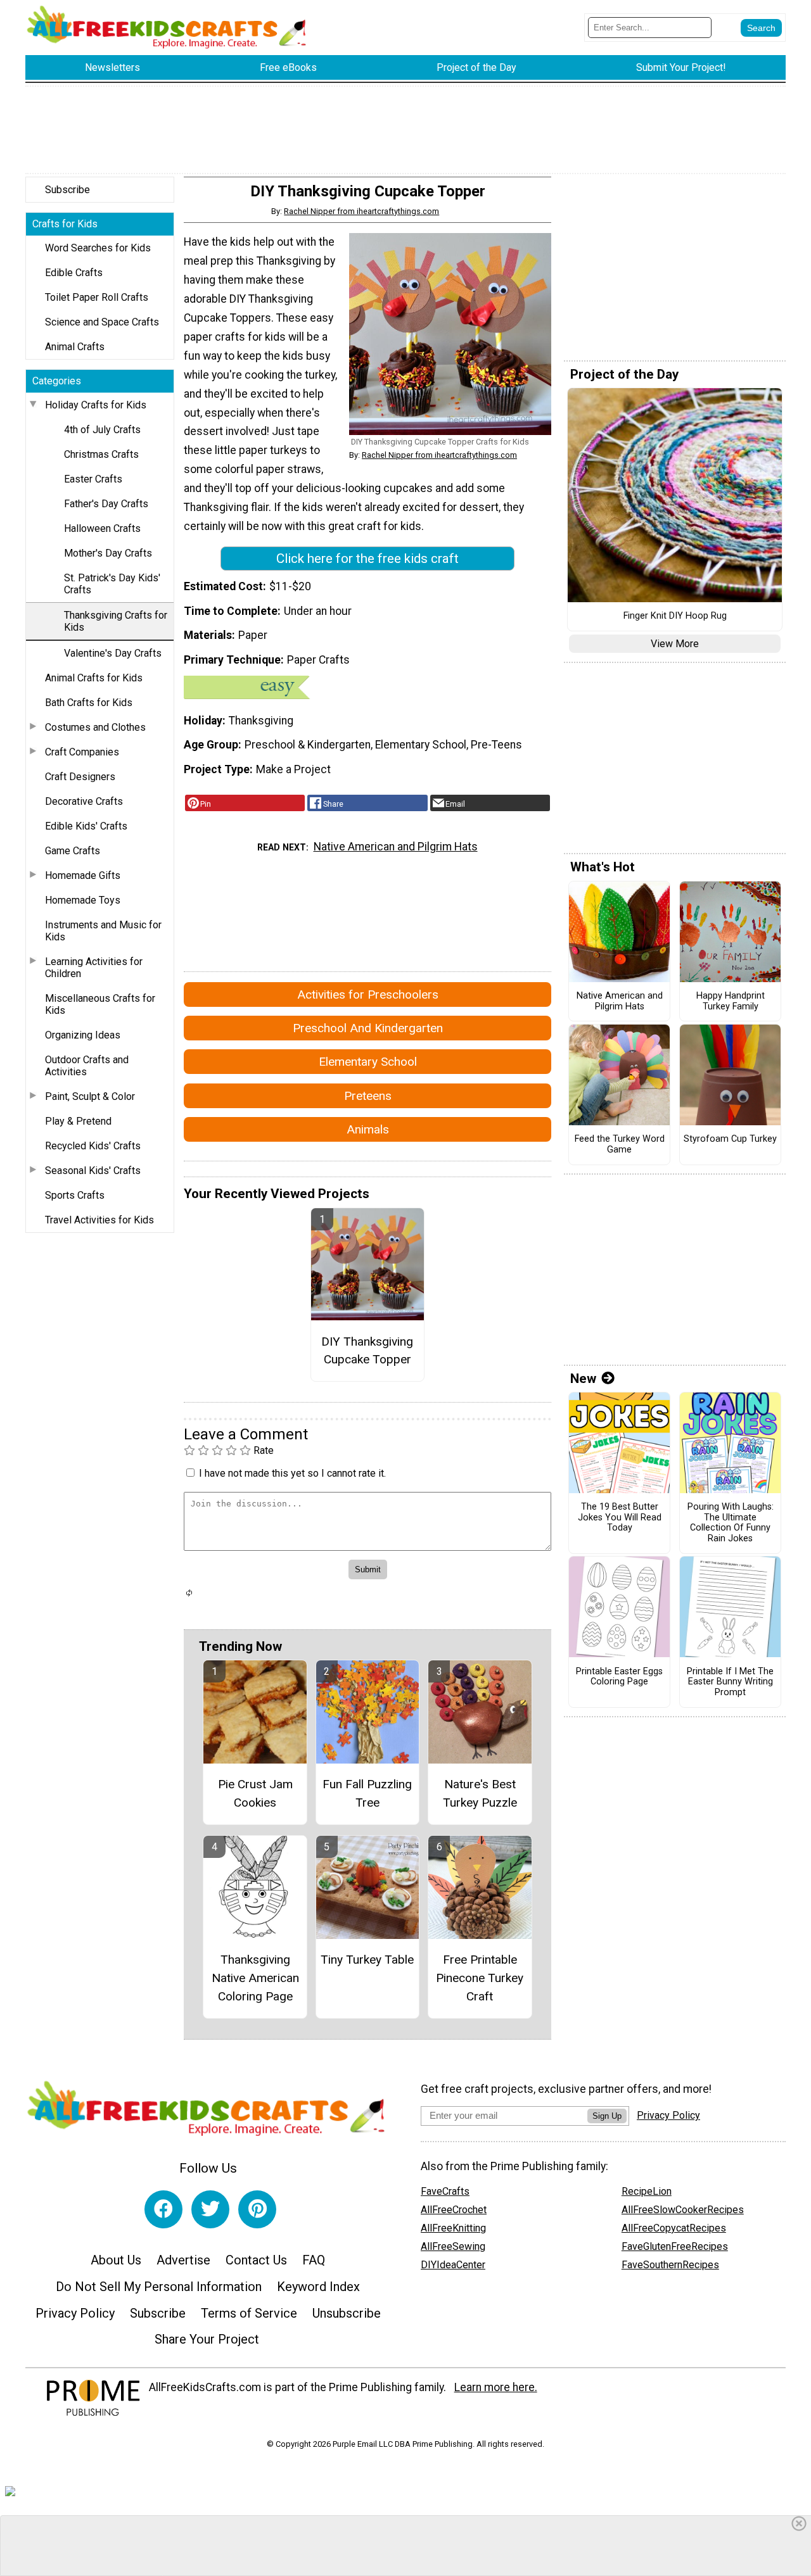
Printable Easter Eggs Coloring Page (619, 1677)
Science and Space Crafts (102, 322)
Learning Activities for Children (94, 968)
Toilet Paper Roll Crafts (97, 297)
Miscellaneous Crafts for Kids (100, 1004)
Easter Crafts (93, 479)
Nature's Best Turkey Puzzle (480, 1793)
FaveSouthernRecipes (670, 2265)
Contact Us (256, 2260)
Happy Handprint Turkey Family (731, 1001)
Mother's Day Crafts (108, 553)
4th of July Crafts (102, 430)
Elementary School (368, 1062)
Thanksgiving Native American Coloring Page (255, 1978)
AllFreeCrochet (454, 2210)
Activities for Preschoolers (368, 994)
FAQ (314, 2260)
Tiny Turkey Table (367, 1960)
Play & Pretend (78, 1121)
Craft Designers (80, 777)
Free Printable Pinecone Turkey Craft (480, 1978)
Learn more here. (496, 2387)
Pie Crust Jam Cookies (255, 1793)
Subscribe (67, 190)
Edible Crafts (74, 273)
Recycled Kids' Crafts (93, 1146)
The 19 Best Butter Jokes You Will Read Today (620, 1518)
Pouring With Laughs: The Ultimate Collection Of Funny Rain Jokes (731, 1523)
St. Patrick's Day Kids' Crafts (112, 584)
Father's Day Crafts (106, 504)
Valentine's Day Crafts (113, 653)
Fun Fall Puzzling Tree (367, 1793)
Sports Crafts (75, 1195)
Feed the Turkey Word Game (620, 1145)
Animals (368, 1129)
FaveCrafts (445, 2191)
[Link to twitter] (210, 2209)
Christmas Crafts (101, 454)
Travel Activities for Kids (99, 1220)
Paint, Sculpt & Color (90, 1096)
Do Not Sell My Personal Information (159, 2287)
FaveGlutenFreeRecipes (675, 2246)
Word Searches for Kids (98, 248)
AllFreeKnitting (453, 2228)
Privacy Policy (75, 2313)
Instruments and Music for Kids (103, 931)
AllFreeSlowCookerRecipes (683, 2210)
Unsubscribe (347, 2313)
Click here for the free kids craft (367, 559)
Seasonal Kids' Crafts (93, 1171)
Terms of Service (249, 2313)
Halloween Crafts (102, 528)
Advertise (183, 2260)
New (583, 1379)
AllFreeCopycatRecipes (674, 2228)
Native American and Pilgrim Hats (396, 847)
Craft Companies (82, 752)
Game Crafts (73, 851)
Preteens (368, 1096)
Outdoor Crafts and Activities (87, 1066)
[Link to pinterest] (257, 2209)
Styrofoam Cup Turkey (730, 1139)
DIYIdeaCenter (453, 2265)
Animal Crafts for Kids (94, 678)
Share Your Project (207, 2339)
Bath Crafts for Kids (89, 703)
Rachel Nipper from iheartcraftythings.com (361, 211)
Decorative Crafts (84, 801)
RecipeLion (647, 2191)
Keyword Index (318, 2287)
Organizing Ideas (83, 1035)
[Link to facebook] (163, 2209)
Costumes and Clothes (95, 727)
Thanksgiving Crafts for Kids (116, 621)
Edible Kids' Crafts (86, 826)
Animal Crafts (75, 347)
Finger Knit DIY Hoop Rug (675, 616)
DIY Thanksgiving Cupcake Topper (367, 1351)
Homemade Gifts (83, 875)
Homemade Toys (83, 900)
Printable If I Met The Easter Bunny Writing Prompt (730, 1682)
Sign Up (607, 2116)
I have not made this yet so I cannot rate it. (292, 1473)
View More (675, 644)
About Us (116, 2260)
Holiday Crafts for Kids (96, 405)
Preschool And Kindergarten (368, 1028)
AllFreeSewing (453, 2246)
